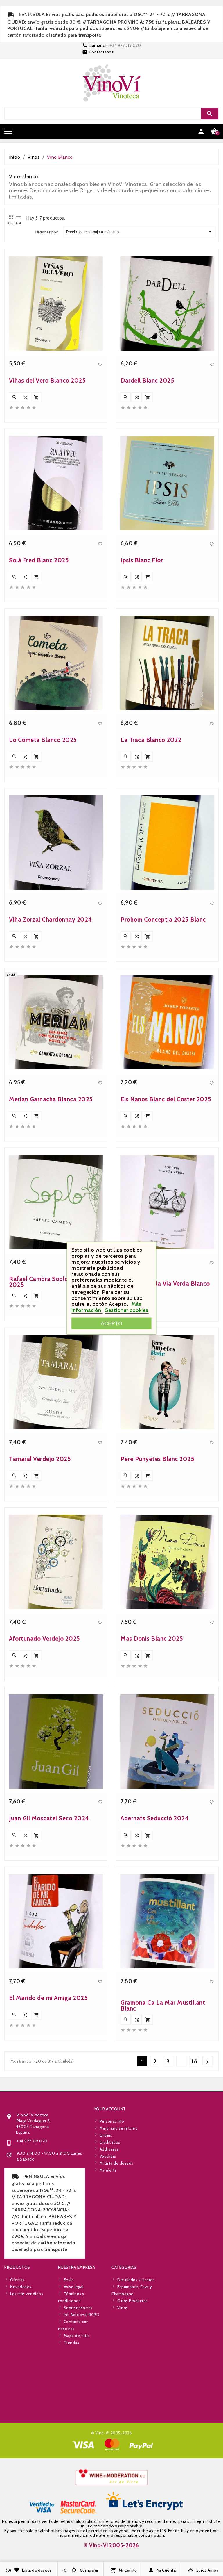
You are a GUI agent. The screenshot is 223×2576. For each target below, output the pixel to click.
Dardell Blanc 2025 (147, 380)
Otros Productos (133, 2301)
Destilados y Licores (136, 2280)
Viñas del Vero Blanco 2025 (47, 380)
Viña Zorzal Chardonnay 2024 (51, 919)
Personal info (112, 2121)
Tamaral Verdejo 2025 (40, 1459)
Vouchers (108, 2156)
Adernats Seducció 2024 (155, 1818)
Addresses (109, 2149)
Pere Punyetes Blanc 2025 (157, 1459)
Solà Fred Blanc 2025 (39, 560)
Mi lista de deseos (116, 2163)
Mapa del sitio (77, 2336)
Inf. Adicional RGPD (82, 2315)
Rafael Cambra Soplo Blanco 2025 (49, 1282)
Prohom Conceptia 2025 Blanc (163, 919)
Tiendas (72, 2343)
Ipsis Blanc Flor (142, 560)
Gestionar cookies (126, 1310)
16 (195, 2061)
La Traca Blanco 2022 (151, 740)
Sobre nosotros (78, 2308)
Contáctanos (101, 52)
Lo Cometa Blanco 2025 (43, 740)
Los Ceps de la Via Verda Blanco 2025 (165, 1286)
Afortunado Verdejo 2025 (45, 1638)
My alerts (108, 2170)
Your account (110, 2109)
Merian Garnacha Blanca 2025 (51, 1099)
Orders (106, 2135)
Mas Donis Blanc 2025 (152, 1638)
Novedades (21, 2287)
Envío (69, 2280)
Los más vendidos (27, 2294)
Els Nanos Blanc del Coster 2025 (166, 1099)
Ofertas (17, 2280)
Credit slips (110, 2142)
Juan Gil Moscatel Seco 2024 (49, 1818)
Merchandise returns (119, 2128)
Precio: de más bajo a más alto (92, 232)
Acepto (111, 1323)
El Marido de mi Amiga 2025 (48, 1998)
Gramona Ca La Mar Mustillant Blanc (163, 2005)
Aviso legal (74, 2287)
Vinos (123, 2308)
